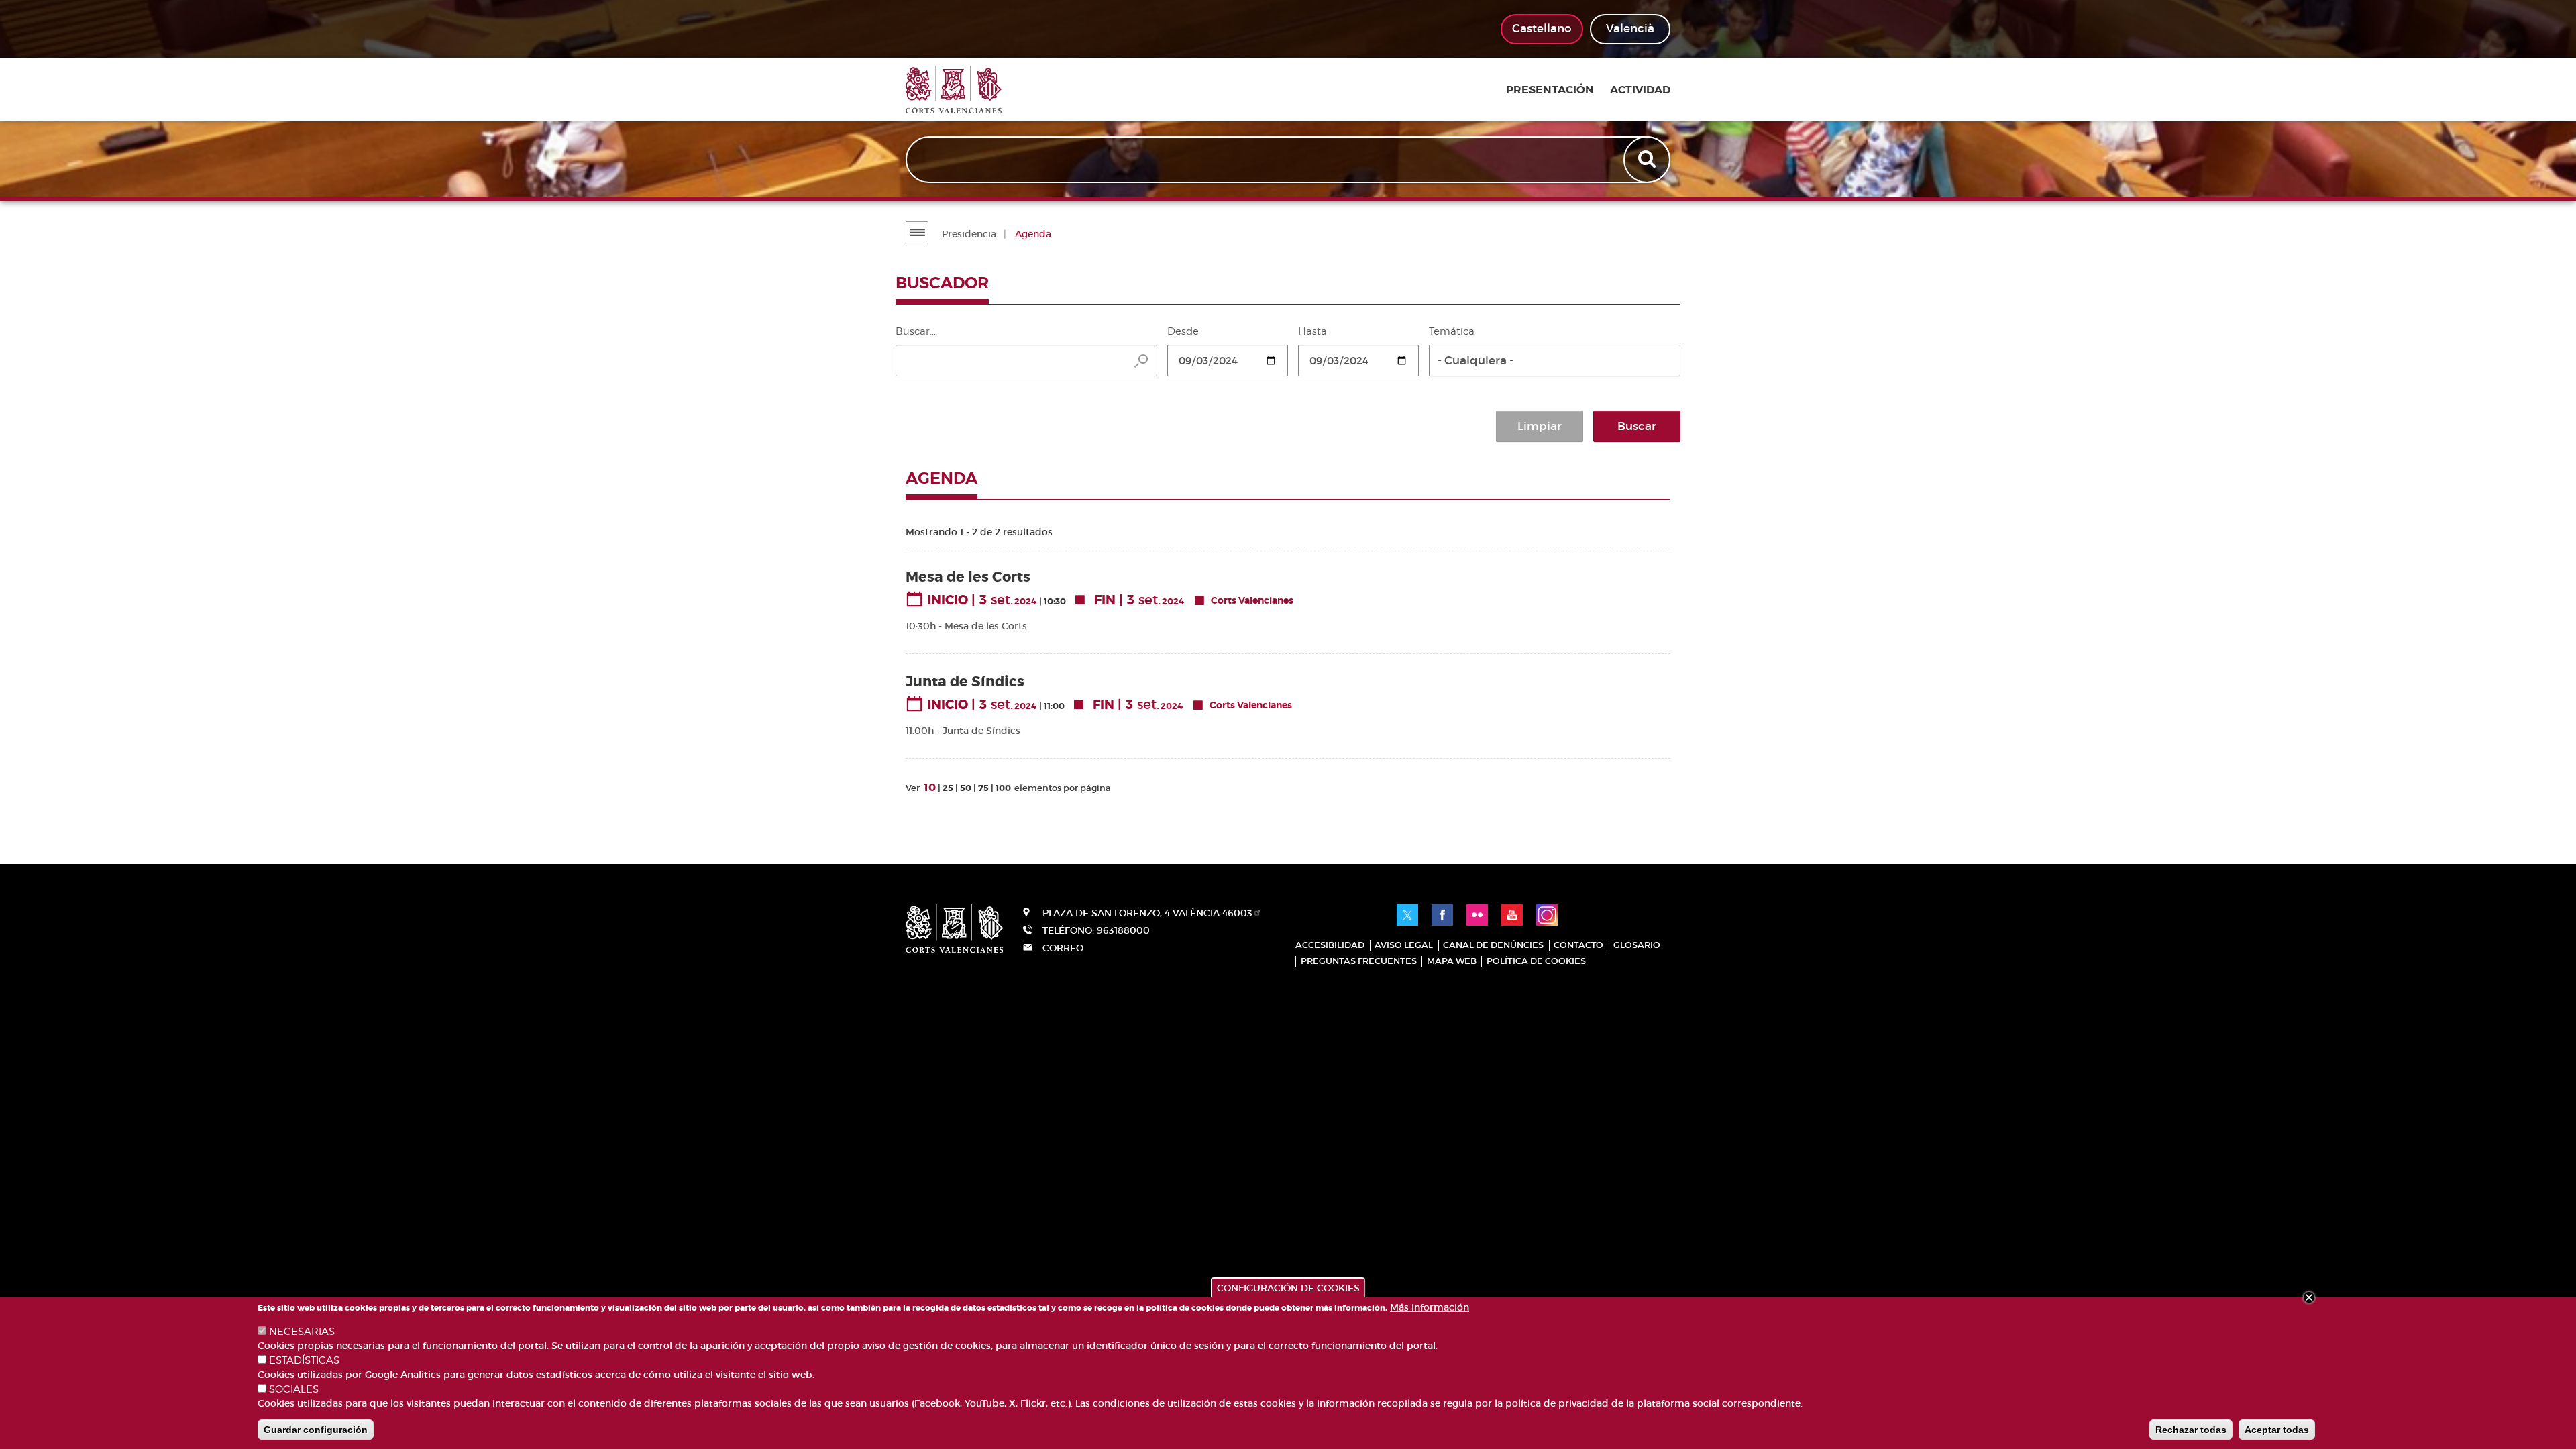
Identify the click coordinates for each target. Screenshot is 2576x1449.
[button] (1555, 361)
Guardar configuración (316, 1430)
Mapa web (1452, 961)
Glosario (1637, 945)
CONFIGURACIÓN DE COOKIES (1288, 1288)
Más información (1430, 1307)
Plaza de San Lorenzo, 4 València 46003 (1147, 913)
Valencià (1630, 29)
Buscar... (916, 331)
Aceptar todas (2277, 1430)
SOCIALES (294, 1389)
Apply (1648, 160)
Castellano (1542, 29)
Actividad (1640, 90)
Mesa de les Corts (968, 577)
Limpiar (1540, 426)
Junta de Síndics (965, 682)
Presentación (1550, 90)
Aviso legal (1404, 945)
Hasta (1312, 331)
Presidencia (969, 234)
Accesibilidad (1330, 945)
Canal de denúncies (1493, 945)
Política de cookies (1536, 961)
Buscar (1637, 426)
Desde (1183, 331)
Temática (1452, 331)
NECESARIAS (302, 1332)
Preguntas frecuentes (1359, 961)
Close (2309, 1297)
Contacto (1578, 945)
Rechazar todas (2191, 1430)
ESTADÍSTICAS (304, 1360)
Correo (1063, 948)
